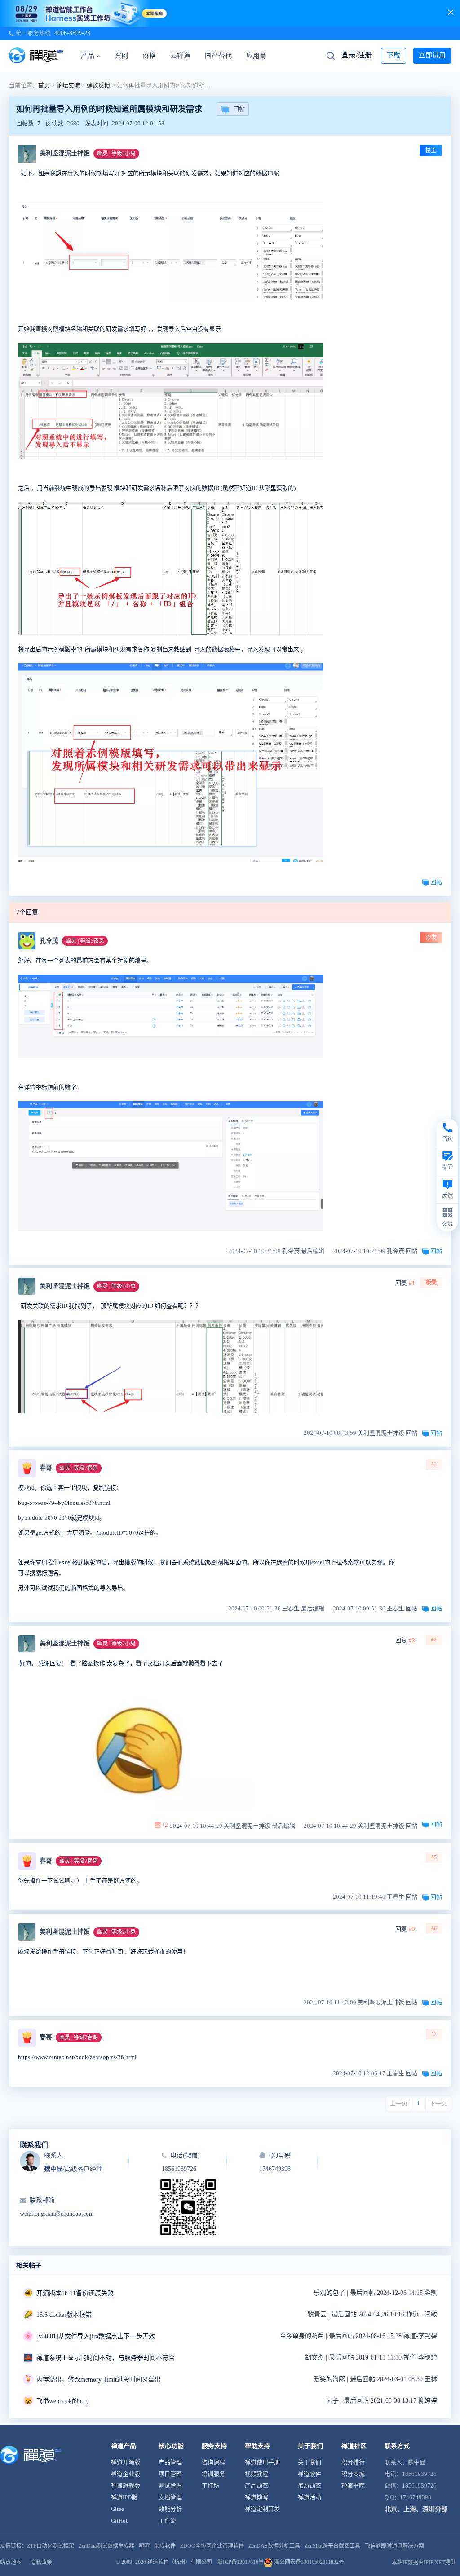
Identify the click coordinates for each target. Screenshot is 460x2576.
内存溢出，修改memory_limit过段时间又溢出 (99, 2380)
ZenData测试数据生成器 (106, 2546)
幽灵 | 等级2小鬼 (116, 154)
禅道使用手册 (262, 2462)
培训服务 (213, 2474)
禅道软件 (310, 2474)
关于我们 (310, 2462)
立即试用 (432, 55)
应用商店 (260, 56)
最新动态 (310, 2486)
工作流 (167, 2521)
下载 (394, 55)
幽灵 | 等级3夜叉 (85, 941)
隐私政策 (41, 2563)
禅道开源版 (126, 2462)
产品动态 (257, 2486)
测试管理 (170, 2486)
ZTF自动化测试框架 (51, 2546)
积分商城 (353, 2474)
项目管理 (170, 2474)
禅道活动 (310, 2497)
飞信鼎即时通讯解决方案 (394, 2546)
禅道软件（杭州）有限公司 (180, 2562)
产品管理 (170, 2462)
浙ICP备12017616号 (241, 2562)
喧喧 (144, 2546)
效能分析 (170, 2509)
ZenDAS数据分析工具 (274, 2546)
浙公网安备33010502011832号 (308, 2562)
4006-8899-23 (72, 33)
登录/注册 (357, 55)
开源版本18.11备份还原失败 (75, 2293)
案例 (121, 56)
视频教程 (257, 2474)
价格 (149, 56)
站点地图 (11, 2563)
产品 (88, 56)
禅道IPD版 (124, 2497)
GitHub (120, 2521)
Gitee (117, 2509)
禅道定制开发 (262, 2509)
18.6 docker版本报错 (64, 2315)
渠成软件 (165, 2546)
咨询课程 (213, 2462)
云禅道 (180, 56)
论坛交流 (68, 85)
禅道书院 (353, 2486)
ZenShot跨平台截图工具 (332, 2546)
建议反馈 (98, 85)
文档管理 (170, 2497)
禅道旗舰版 (126, 2486)
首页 (44, 85)
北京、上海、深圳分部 (416, 2509)
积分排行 (353, 2462)
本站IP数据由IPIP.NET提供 (424, 2563)
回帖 (239, 109)
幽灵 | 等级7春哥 (79, 1468)
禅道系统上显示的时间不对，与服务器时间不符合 (106, 2358)
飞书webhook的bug (62, 2401)
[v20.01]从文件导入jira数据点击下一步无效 (96, 2336)
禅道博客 (257, 2497)
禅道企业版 (126, 2474)
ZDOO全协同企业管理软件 (212, 2546)
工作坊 (210, 2486)
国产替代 (218, 56)
